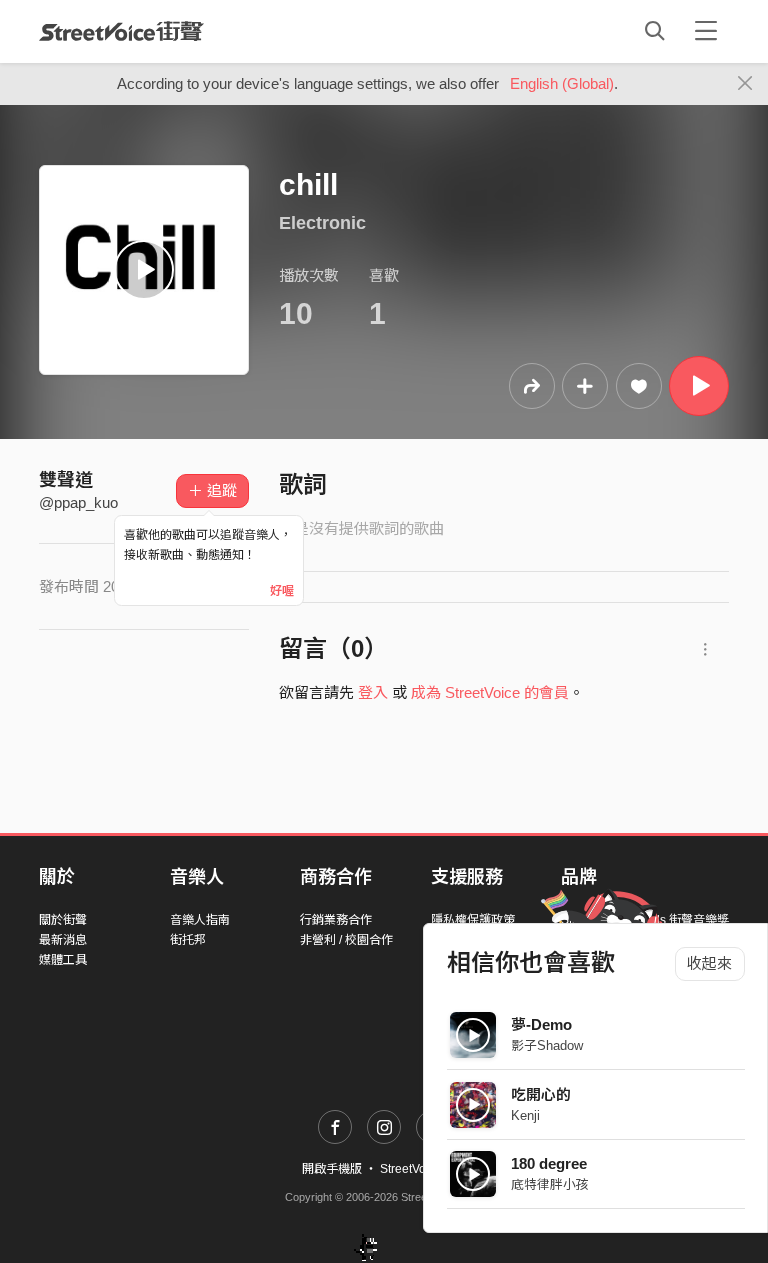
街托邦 (188, 940)
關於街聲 (63, 920)
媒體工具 (63, 960)
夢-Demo (541, 1024)
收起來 (709, 963)
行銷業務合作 (336, 920)
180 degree (549, 1163)
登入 (373, 692)
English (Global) (562, 83)
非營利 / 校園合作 (346, 940)
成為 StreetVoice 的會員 (490, 692)
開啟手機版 (332, 1169)
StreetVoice (121, 31)
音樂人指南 (200, 920)
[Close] (745, 84)
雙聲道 (66, 480)
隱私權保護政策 (473, 920)
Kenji (525, 1115)
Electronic (322, 223)
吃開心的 (541, 1094)
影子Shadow (547, 1045)
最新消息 (63, 940)
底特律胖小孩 (550, 1184)
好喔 (282, 591)
